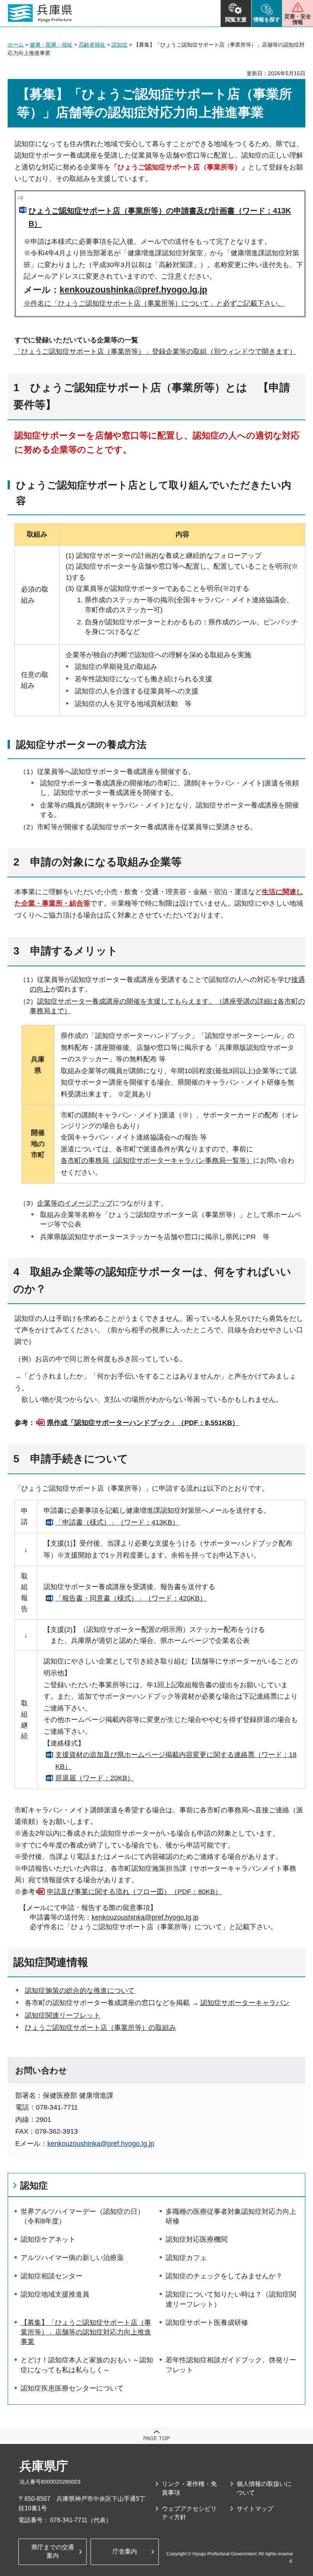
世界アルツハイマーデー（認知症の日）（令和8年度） (82, 2216)
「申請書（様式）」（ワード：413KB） (117, 1522)
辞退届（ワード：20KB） (95, 1778)
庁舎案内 (125, 2551)
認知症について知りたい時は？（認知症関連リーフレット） (231, 2299)
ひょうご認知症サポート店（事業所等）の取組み (100, 2028)
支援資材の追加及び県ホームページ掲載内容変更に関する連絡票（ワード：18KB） (176, 1761)
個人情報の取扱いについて (264, 2488)
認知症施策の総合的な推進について (80, 1991)
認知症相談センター (52, 2276)
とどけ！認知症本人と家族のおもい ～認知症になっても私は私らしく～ (87, 2365)
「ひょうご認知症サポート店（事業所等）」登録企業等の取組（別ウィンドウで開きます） (155, 351)
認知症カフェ (186, 2258)
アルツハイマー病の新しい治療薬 (72, 2258)
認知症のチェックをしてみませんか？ (224, 2276)
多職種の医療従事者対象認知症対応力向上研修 (231, 2216)
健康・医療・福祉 (51, 45)
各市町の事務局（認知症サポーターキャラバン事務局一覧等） (157, 1161)
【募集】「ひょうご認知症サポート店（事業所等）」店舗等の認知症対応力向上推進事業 (86, 2332)
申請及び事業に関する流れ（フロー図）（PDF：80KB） (134, 1892)
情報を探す (267, 19)
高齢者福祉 (92, 45)
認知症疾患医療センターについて (72, 2388)
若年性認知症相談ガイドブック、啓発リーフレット (231, 2365)
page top (156, 2438)
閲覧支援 (236, 19)
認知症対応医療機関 (197, 2239)
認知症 (119, 45)
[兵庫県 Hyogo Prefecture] (40, 13)
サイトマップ (255, 2509)
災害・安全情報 (298, 19)
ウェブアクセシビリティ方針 (189, 2513)
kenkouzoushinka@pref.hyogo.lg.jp (133, 290)
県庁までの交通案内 (53, 2551)
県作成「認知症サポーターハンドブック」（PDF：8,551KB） (143, 1423)
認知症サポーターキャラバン (245, 2003)
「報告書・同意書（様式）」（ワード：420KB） (131, 1598)
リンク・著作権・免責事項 (189, 2488)
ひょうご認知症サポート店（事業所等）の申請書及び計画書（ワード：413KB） (160, 217)
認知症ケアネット (48, 2239)
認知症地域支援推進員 (55, 2294)
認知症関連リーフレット (63, 2015)
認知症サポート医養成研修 (207, 2323)
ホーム (16, 45)
